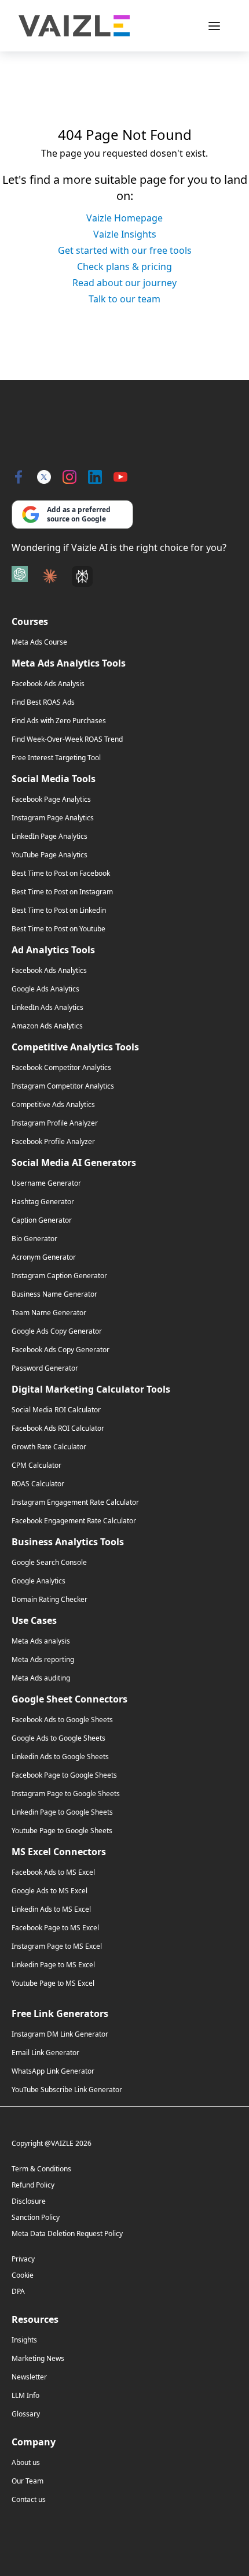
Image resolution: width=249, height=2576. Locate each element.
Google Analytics (39, 1581)
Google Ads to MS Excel (50, 1891)
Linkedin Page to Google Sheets (62, 1812)
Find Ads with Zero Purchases (59, 721)
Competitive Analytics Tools (75, 1047)
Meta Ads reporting (43, 1660)
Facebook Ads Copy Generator (61, 1350)
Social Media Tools (54, 779)
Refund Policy (33, 2185)
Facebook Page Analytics (51, 800)
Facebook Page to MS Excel (55, 1928)
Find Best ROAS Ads (43, 702)
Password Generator (45, 1368)
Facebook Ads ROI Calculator (58, 1428)
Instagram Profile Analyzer (55, 1123)
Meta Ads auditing (41, 1678)
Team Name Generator (49, 1313)
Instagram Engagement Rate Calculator (75, 1502)
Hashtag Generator (43, 1202)
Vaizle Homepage (124, 218)
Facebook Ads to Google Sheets (62, 1720)
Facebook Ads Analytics (49, 971)
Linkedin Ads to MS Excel (51, 1909)
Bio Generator (34, 1239)
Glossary (26, 2414)
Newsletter (29, 2377)
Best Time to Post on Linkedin (59, 911)
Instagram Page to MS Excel (57, 1946)
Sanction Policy (36, 2217)
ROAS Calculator (38, 1484)
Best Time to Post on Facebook (61, 874)
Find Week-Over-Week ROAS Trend (67, 739)
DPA (18, 2291)
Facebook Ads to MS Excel (53, 1872)
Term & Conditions (41, 2169)
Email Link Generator (45, 2053)
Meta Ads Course (39, 642)
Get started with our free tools (125, 250)
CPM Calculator (36, 1465)
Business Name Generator (54, 1294)
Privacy (23, 2259)
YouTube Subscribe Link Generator (67, 2090)
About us (26, 2463)
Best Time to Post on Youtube (58, 929)
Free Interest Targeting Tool (56, 758)
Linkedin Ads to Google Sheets (60, 1757)
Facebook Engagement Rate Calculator (74, 1521)
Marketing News (38, 2359)
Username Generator (46, 1183)
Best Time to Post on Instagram (62, 892)
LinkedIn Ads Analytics (47, 1008)
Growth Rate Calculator (49, 1447)
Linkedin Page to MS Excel (53, 1965)
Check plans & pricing (124, 267)
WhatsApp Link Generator (53, 2071)
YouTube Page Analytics (50, 855)
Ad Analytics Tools (53, 950)
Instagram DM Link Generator (60, 2034)
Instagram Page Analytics (53, 818)
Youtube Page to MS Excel (53, 1983)
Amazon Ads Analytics (47, 1026)
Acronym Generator (44, 1257)
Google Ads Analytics (45, 989)
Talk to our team (124, 299)
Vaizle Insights (125, 234)
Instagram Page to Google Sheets (66, 1794)
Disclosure (29, 2201)
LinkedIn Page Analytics (50, 837)
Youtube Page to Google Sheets (62, 1831)
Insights (24, 2340)
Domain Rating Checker (50, 1600)
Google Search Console (49, 1563)
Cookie (23, 2275)
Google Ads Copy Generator (57, 1331)
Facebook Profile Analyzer (53, 1142)
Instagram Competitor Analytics (63, 1086)
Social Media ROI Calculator (56, 1410)
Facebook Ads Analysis (48, 684)
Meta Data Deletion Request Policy (67, 2233)
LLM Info (25, 2396)
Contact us (29, 2500)
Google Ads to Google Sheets (58, 1738)
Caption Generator (42, 1220)
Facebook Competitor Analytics (61, 1068)
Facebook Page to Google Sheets (64, 1775)
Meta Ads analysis (41, 1641)
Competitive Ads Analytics (53, 1105)
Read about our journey (124, 283)
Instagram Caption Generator (59, 1276)
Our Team (28, 2481)
